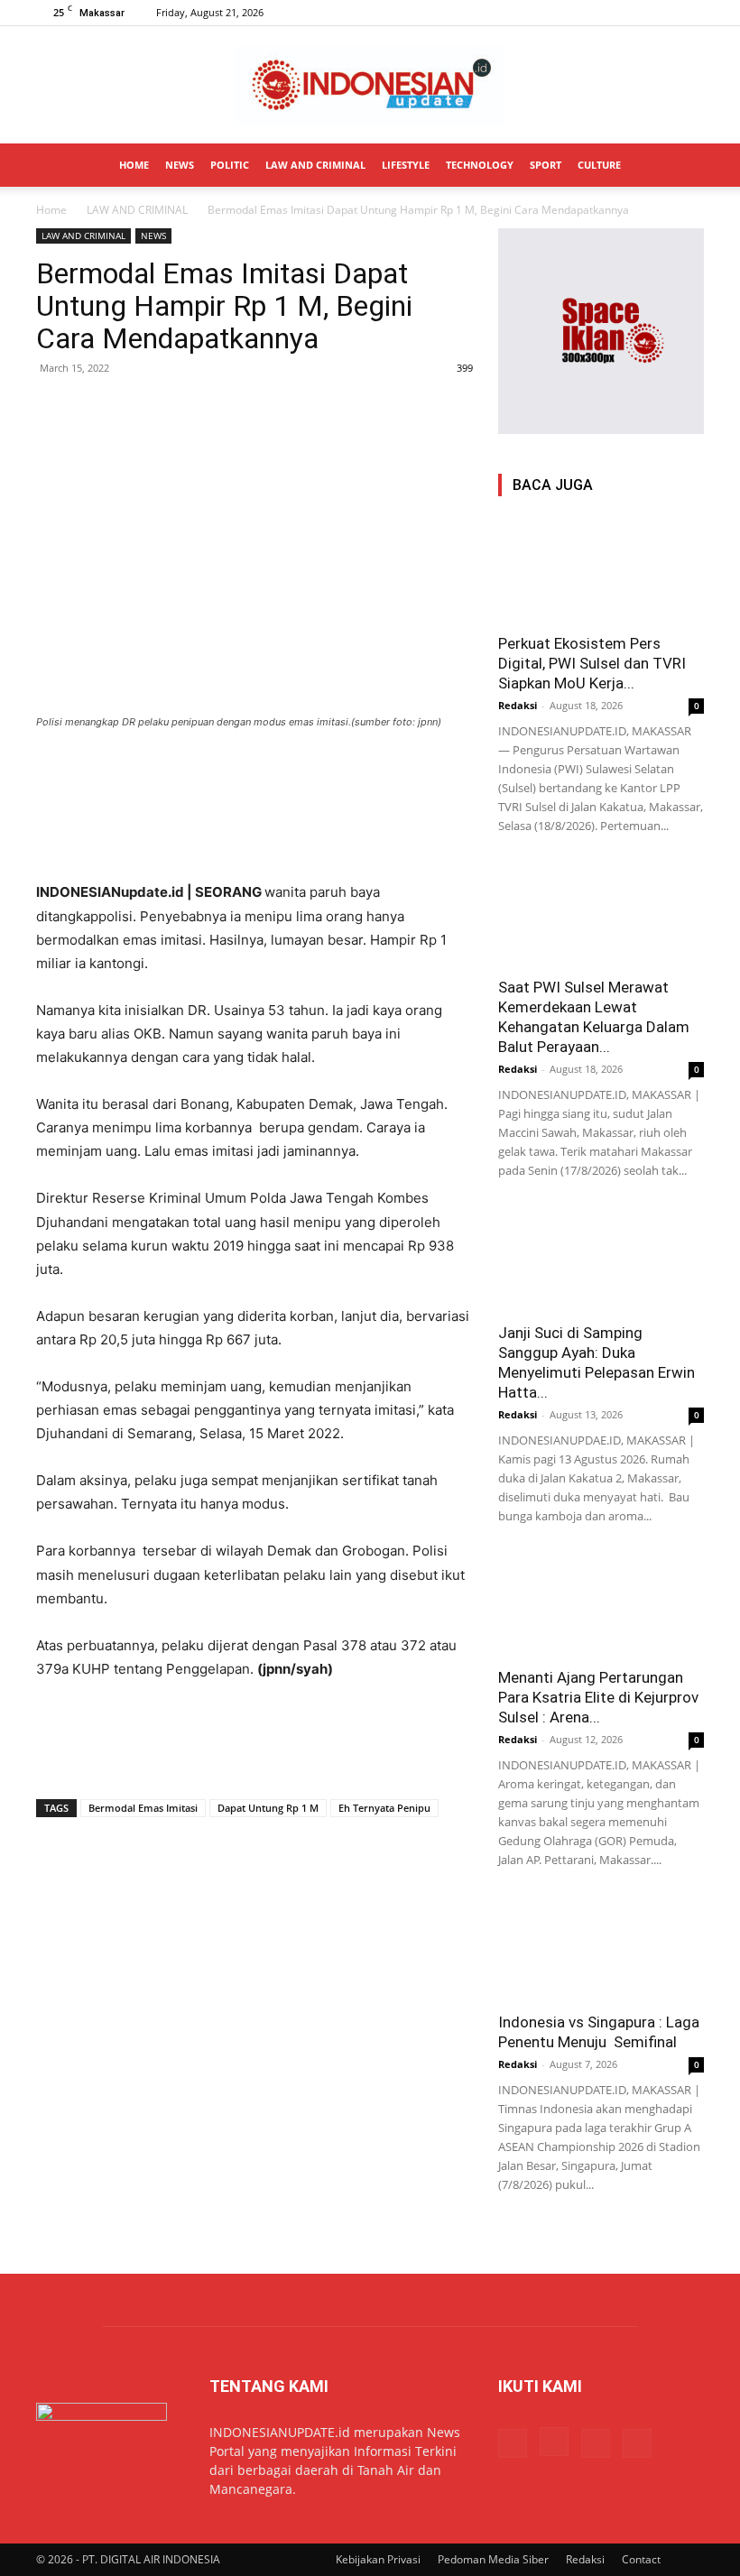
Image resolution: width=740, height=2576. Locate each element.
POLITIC (230, 165)
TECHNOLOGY (480, 165)
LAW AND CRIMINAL (315, 165)
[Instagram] (631, 13)
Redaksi (518, 705)
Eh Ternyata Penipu (384, 1808)
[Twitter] (661, 13)
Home (51, 210)
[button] (682, 166)
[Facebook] (601, 13)
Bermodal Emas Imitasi (143, 1808)
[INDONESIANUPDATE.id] (370, 86)
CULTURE (599, 165)
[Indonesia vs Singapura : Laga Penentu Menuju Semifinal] (601, 1949)
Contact (641, 2559)
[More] (221, 409)
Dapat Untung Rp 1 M (268, 1808)
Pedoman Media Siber (493, 2559)
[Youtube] (690, 13)
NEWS (180, 165)
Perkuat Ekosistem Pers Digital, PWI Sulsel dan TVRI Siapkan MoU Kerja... (592, 663)
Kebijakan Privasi (378, 2559)
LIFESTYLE (406, 165)
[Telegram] (179, 409)
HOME (134, 165)
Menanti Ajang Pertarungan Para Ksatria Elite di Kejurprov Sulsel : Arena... (598, 1697)
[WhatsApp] (137, 409)
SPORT (546, 165)
